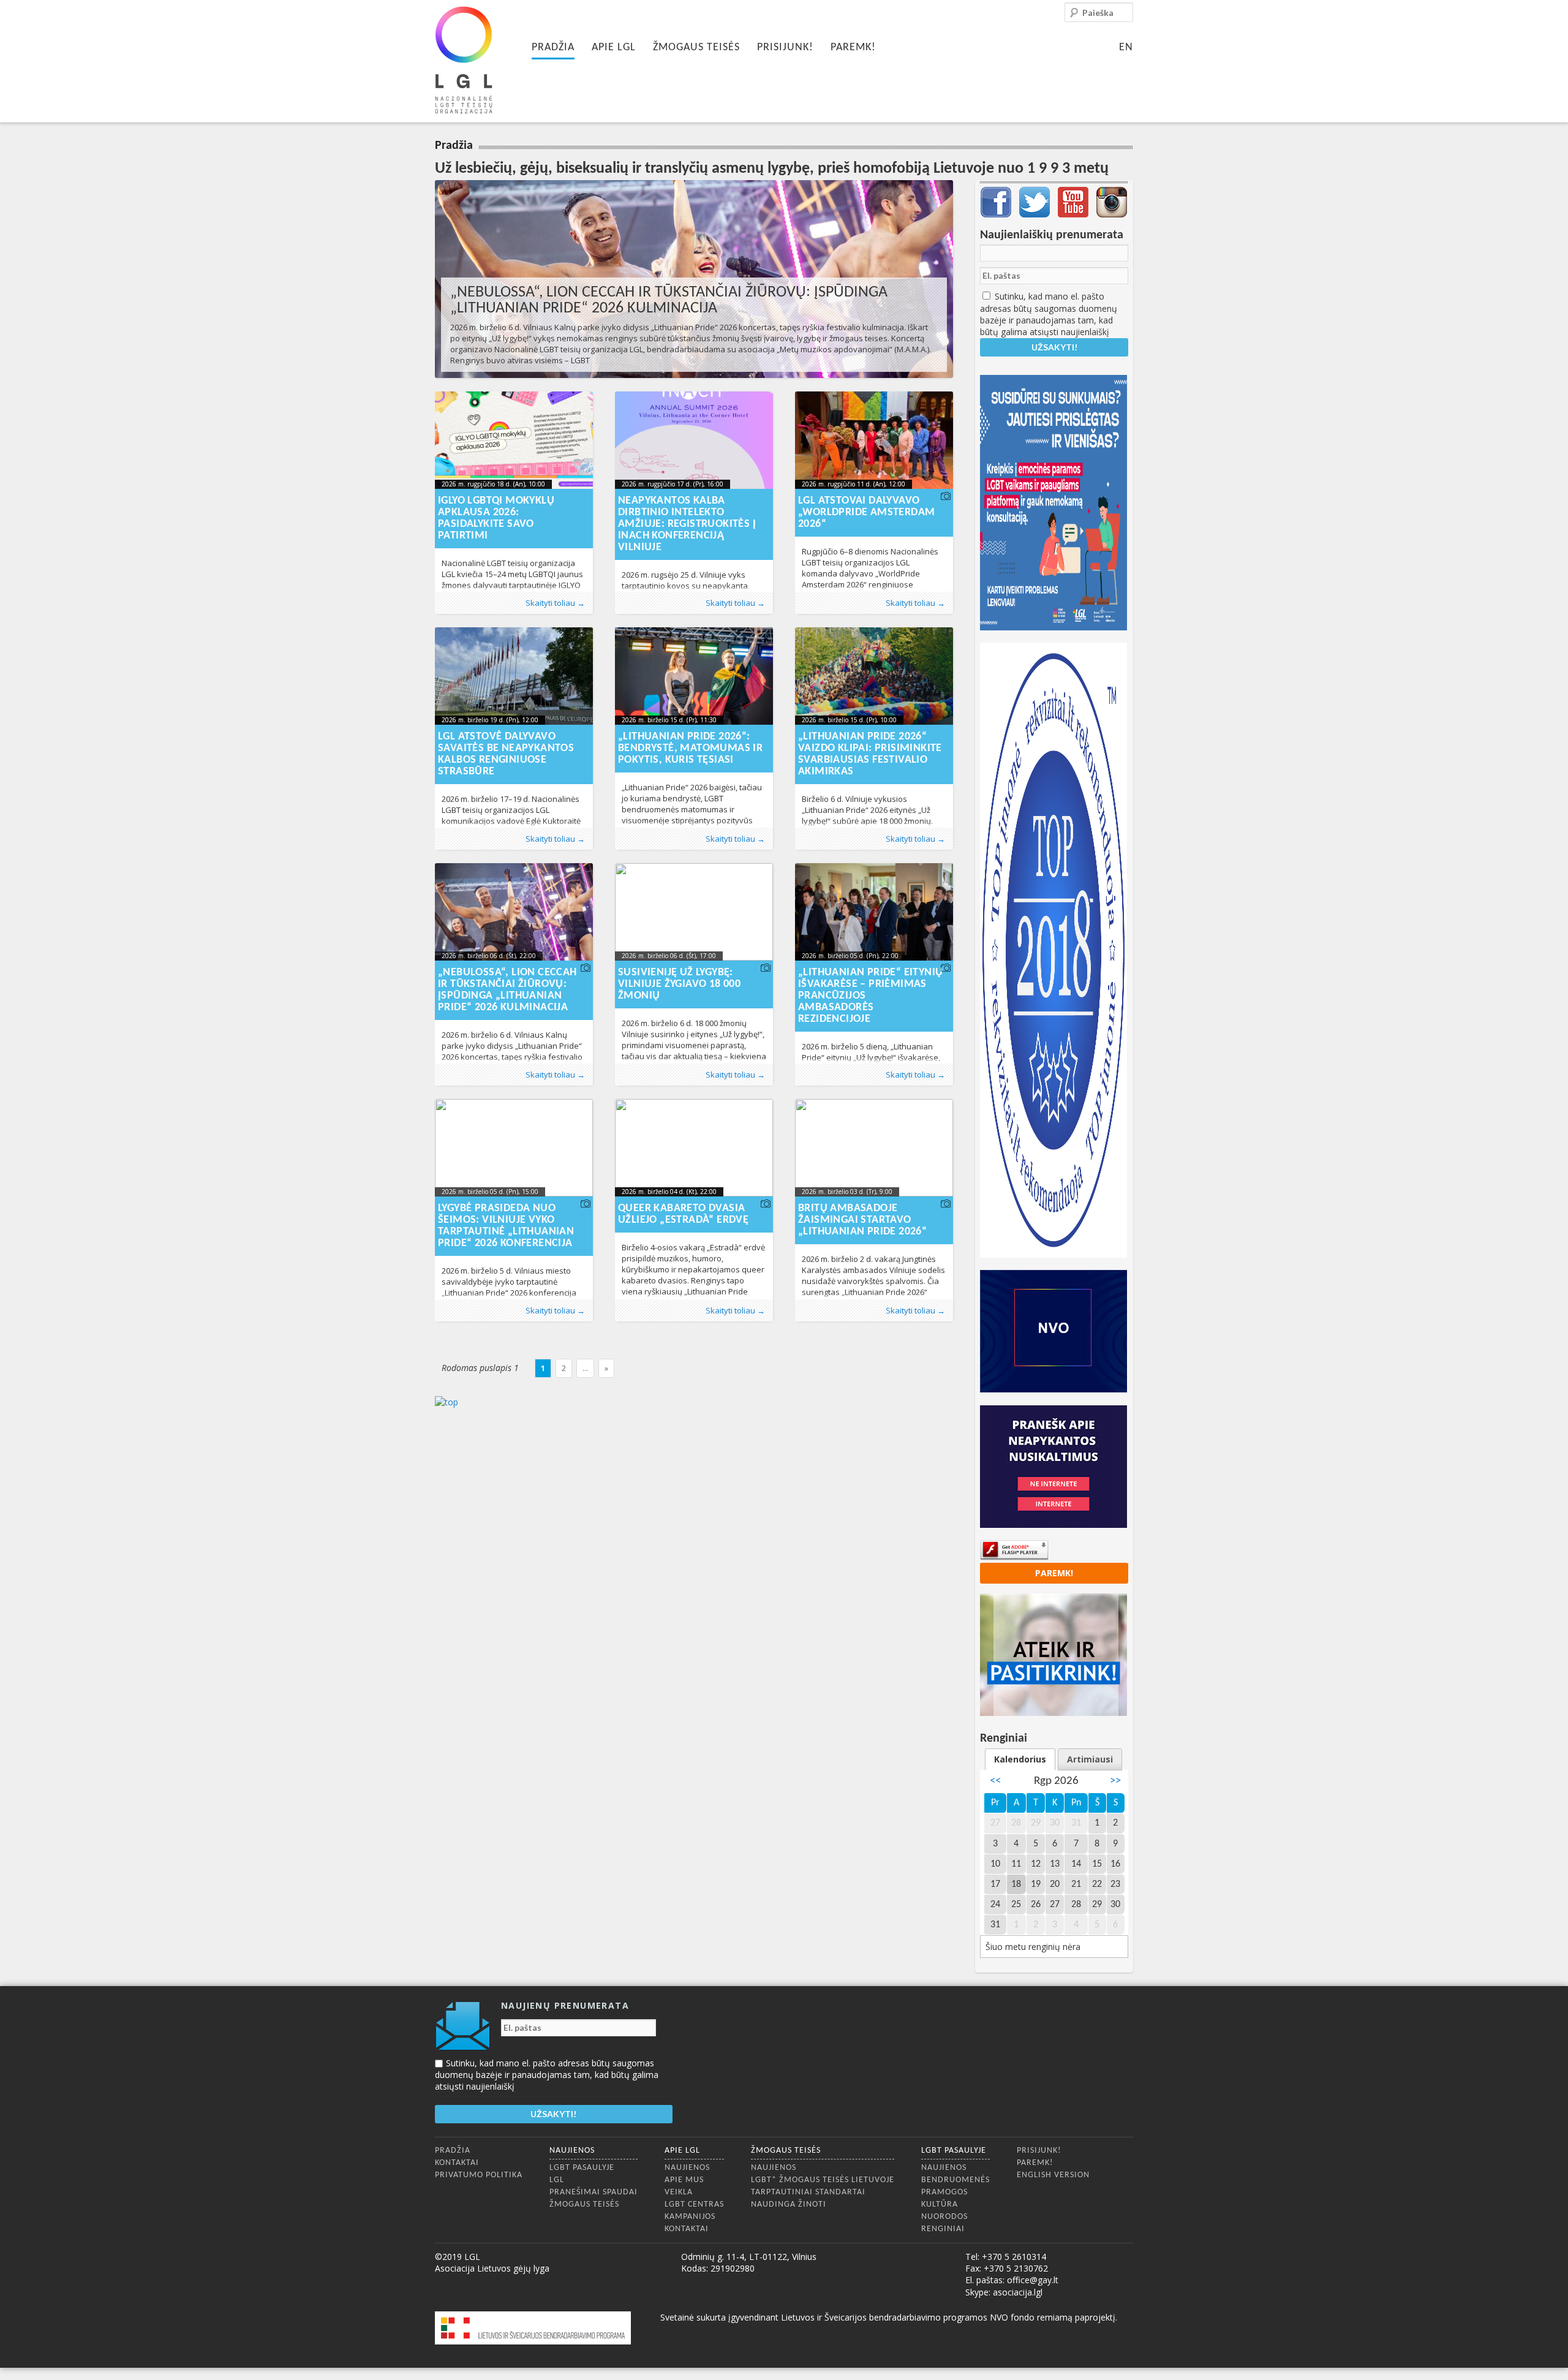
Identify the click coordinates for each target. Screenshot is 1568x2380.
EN (1126, 47)
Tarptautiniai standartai (808, 2192)
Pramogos (944, 2192)
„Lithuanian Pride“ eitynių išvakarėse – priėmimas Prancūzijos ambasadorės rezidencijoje (870, 996)
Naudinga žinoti (789, 2204)
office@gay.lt (1033, 2280)
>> (1115, 1781)
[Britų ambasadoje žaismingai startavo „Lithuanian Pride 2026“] (874, 1148)
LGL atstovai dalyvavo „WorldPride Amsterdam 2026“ (866, 512)
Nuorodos (944, 2217)
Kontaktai (457, 2163)
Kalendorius (1020, 1759)
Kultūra (940, 2204)
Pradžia (553, 47)
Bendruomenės (956, 2180)
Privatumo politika (479, 2175)
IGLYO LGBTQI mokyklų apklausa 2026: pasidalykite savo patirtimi (496, 518)
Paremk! (853, 47)
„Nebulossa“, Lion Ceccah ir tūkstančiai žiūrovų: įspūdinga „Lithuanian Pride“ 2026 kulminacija (669, 300)
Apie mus (684, 2180)
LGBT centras (694, 2204)
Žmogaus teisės (696, 47)
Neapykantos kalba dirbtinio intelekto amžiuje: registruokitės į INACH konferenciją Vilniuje (687, 524)
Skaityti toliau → (555, 603)
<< (995, 1781)
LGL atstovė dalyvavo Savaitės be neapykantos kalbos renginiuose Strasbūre (506, 754)
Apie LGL (614, 47)
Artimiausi (1090, 1759)
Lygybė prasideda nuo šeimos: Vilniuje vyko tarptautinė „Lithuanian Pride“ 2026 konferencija (506, 1226)
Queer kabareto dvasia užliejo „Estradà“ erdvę (683, 1214)
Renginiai (943, 2229)
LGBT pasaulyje (582, 2168)
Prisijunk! (785, 47)
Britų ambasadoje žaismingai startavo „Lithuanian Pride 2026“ (862, 1220)
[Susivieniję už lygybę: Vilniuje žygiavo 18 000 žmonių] (694, 912)
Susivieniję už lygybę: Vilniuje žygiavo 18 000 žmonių (679, 984)
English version (1053, 2175)
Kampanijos (690, 2217)
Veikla (679, 2192)
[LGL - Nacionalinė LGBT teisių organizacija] (464, 60)
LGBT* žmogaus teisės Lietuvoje (823, 2180)
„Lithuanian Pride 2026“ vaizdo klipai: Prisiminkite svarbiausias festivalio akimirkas (870, 754)
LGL (557, 2180)
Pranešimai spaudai (594, 2192)
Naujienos (572, 2151)
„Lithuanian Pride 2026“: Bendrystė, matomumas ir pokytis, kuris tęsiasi (690, 748)
